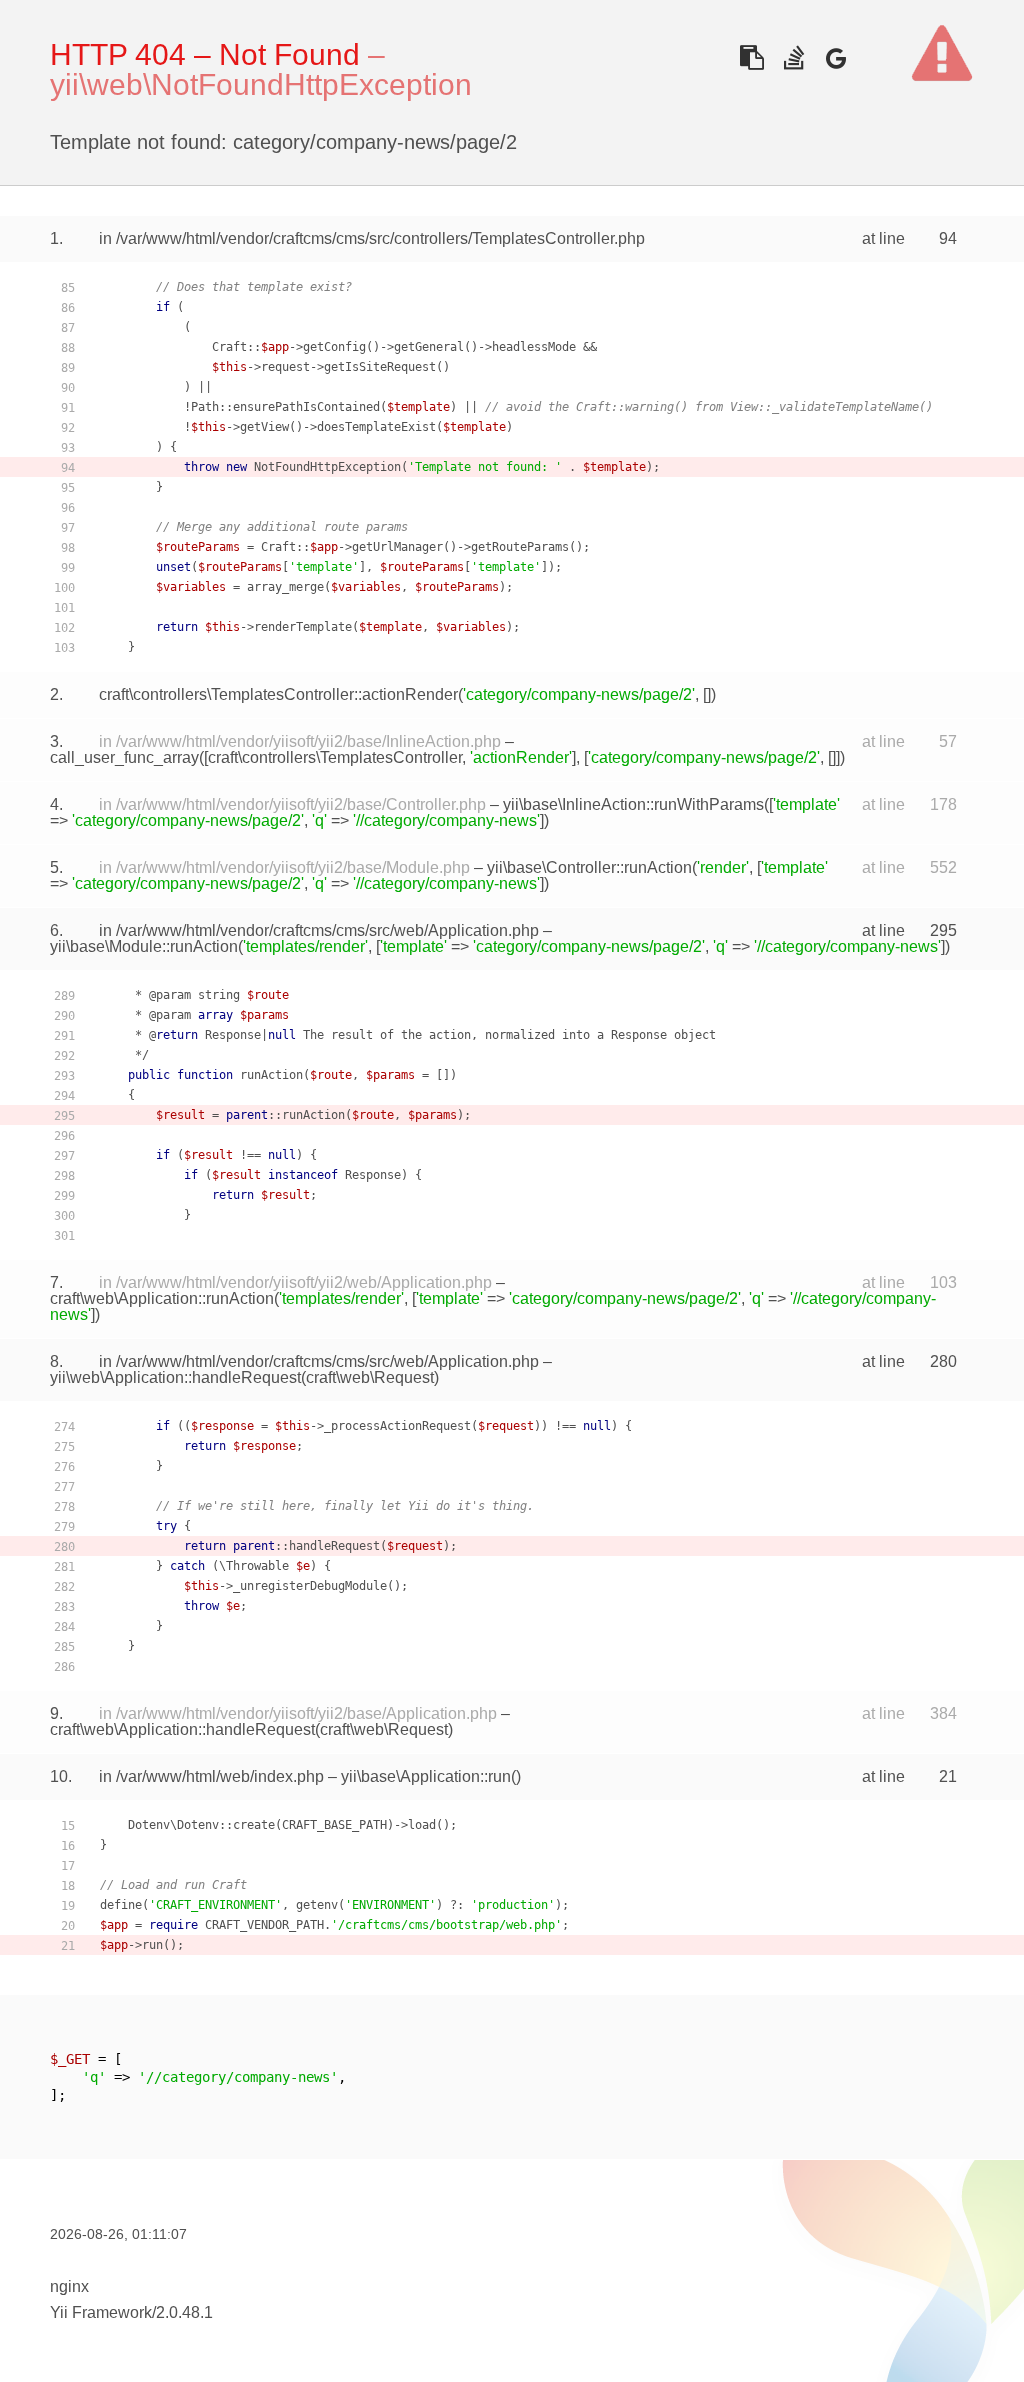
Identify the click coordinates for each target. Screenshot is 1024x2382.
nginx (69, 2286)
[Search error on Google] (835, 57)
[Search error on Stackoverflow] (793, 57)
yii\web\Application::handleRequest (175, 1377)
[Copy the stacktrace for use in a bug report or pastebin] (751, 57)
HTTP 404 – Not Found (205, 54)
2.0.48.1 (184, 2312)
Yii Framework (101, 2312)
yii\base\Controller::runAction (589, 867)
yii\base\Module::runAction (144, 946)
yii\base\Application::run (426, 1776)
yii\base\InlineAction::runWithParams (633, 804)
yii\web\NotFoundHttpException (261, 84)
